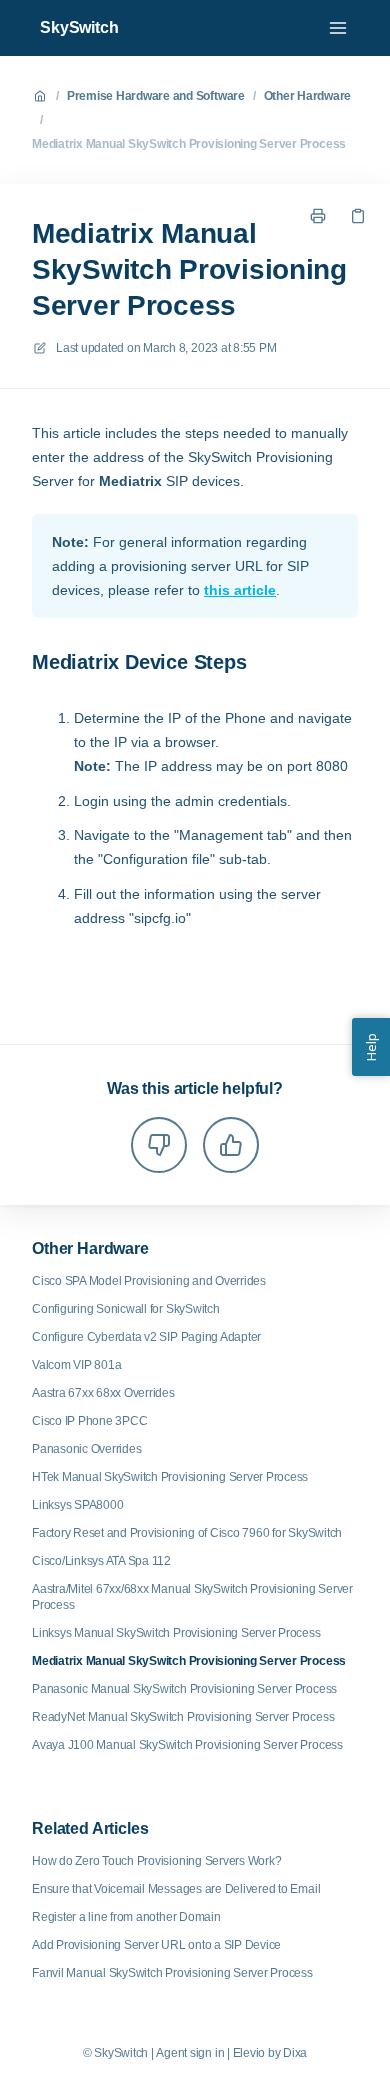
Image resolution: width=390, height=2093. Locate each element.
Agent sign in (190, 2053)
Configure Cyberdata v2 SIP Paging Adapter (146, 1337)
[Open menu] (338, 28)
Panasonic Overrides (86, 1449)
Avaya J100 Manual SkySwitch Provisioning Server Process (187, 1745)
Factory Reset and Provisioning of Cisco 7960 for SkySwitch (187, 1533)
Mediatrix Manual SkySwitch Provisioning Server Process (189, 144)
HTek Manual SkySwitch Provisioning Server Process (170, 1477)
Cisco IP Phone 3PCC (89, 1421)
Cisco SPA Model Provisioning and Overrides (149, 1281)
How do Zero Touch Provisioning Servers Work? (156, 1861)
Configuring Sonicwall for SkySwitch (126, 1309)
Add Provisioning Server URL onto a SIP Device (156, 1945)
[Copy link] (358, 216)
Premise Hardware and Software (156, 96)
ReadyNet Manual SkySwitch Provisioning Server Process (183, 1717)
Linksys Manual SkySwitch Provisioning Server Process (176, 1633)
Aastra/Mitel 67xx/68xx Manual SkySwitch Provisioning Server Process (192, 1597)
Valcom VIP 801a (76, 1365)
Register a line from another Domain (126, 1917)
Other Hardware (308, 96)
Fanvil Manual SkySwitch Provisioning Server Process (172, 1973)
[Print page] (318, 216)
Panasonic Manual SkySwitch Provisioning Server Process (184, 1689)
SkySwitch (79, 27)
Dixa (295, 2053)
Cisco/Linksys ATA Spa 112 (101, 1561)
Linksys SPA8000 (77, 1505)
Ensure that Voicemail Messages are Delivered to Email (176, 1889)
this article (240, 590)
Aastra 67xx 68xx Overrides (103, 1393)
